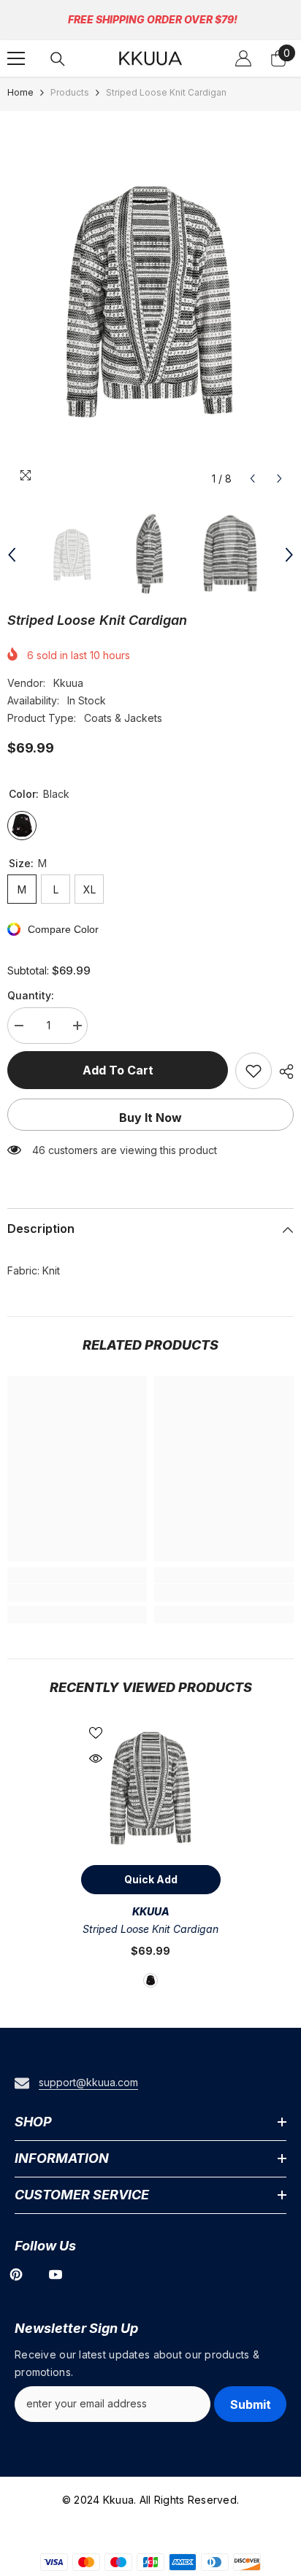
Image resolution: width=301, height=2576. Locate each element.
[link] (77, 1593)
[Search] (58, 59)
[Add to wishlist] (254, 1071)
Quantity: (31, 995)
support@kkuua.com (88, 2082)
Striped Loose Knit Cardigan (150, 1929)
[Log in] (243, 58)
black (150, 1980)
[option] (150, 301)
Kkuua (68, 683)
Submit (251, 2404)
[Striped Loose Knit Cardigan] (151, 1788)
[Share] (283, 1072)
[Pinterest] (16, 2275)
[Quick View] (96, 1758)
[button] (252, 478)
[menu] (16, 58)
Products (70, 92)
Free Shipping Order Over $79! (153, 19)
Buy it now (150, 1118)
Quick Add (151, 1879)
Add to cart (118, 1070)
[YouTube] (56, 2275)
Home (20, 92)
